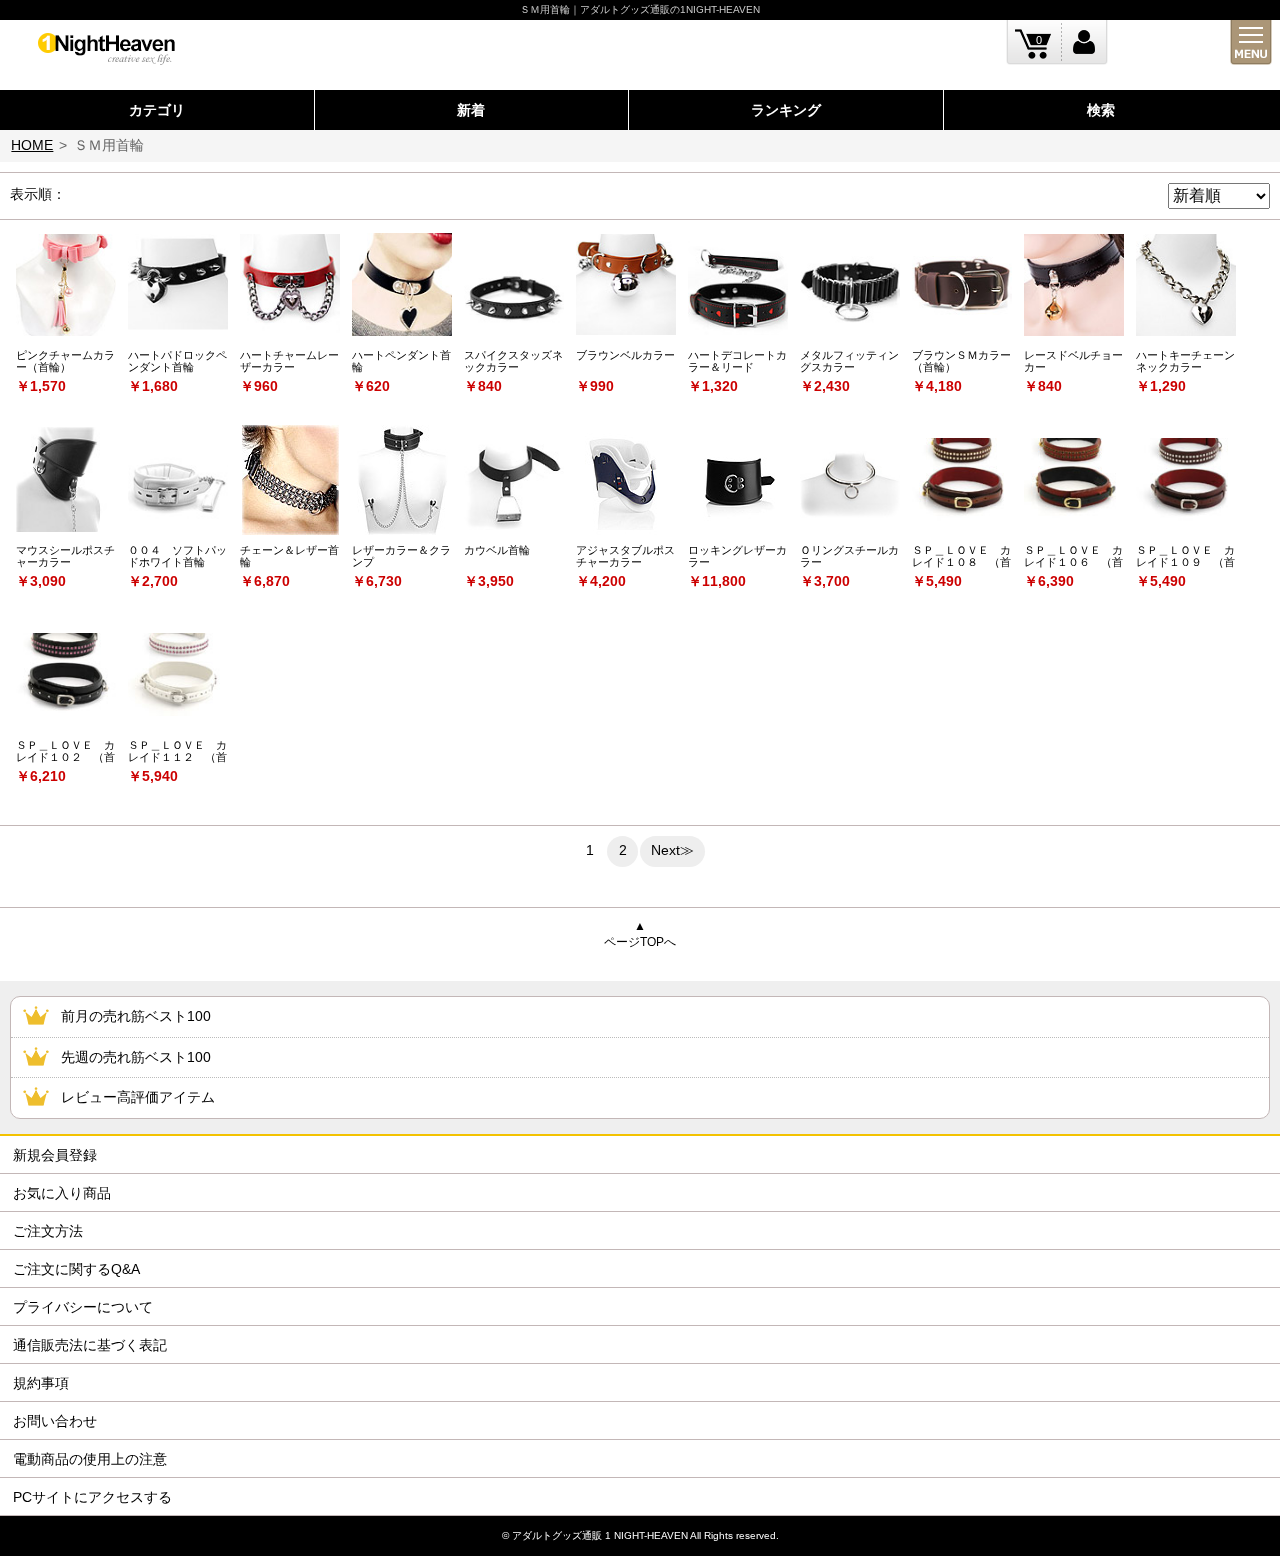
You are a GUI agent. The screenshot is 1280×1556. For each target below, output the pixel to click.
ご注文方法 (48, 1231)
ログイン (1084, 42)
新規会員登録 (55, 1155)
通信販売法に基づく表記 (90, 1345)
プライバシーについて (83, 1307)
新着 (471, 110)
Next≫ (672, 850)
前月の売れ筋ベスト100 (136, 1016)
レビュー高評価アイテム (138, 1097)
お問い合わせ (55, 1421)
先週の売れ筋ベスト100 (136, 1057)
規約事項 (41, 1383)
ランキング (786, 110)
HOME (32, 145)
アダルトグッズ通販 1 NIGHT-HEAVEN (600, 1535)
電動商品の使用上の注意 (90, 1459)
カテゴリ (157, 110)
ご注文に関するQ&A (76, 1269)
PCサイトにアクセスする (92, 1497)
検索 (1101, 110)
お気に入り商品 (62, 1193)
